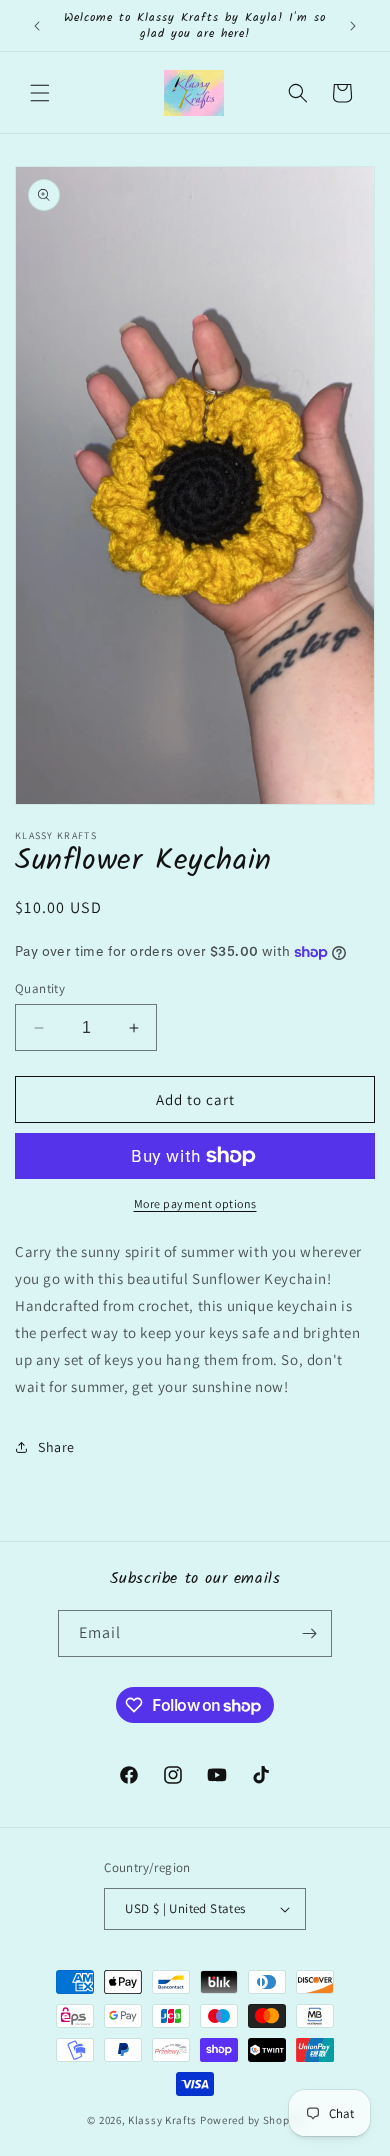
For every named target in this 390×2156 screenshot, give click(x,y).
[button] (40, 93)
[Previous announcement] (37, 26)
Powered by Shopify (251, 2120)
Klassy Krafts (162, 2120)
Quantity (40, 988)
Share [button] (56, 1447)
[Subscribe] (309, 1633)
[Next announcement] (353, 26)
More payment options (195, 1203)
